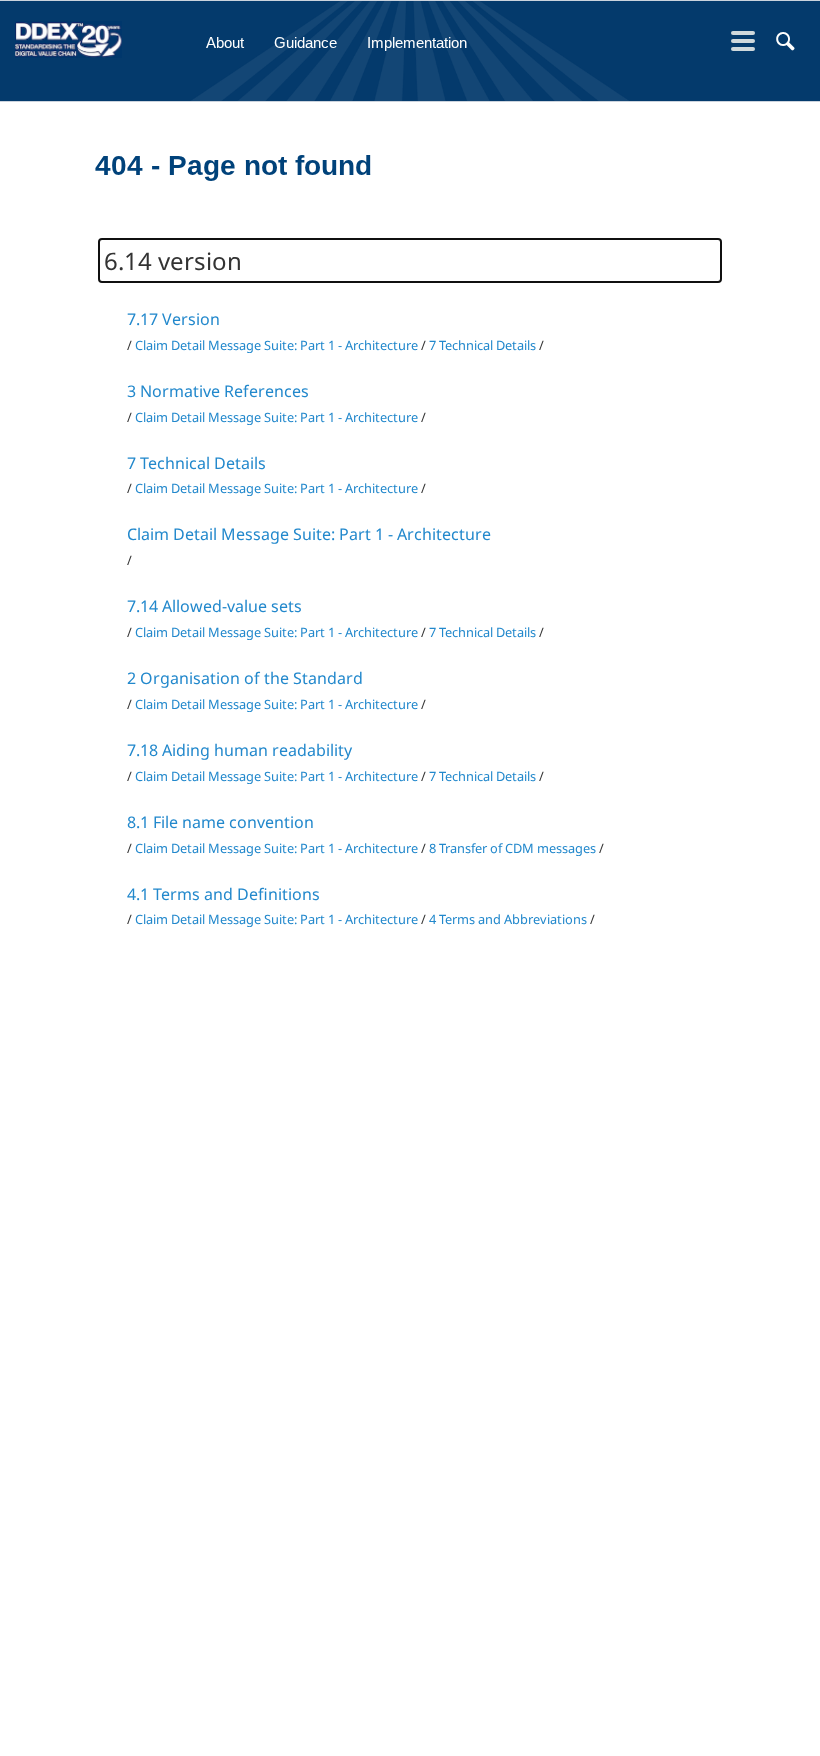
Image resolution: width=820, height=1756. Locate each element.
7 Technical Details (482, 345)
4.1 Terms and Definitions (223, 894)
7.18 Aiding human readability (239, 750)
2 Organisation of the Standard (245, 678)
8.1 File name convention (220, 822)
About (225, 42)
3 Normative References (218, 391)
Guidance (305, 42)
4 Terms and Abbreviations (508, 919)
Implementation (417, 42)
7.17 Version (173, 319)
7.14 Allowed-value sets (214, 606)
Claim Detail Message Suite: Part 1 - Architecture (276, 345)
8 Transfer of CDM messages (512, 848)
